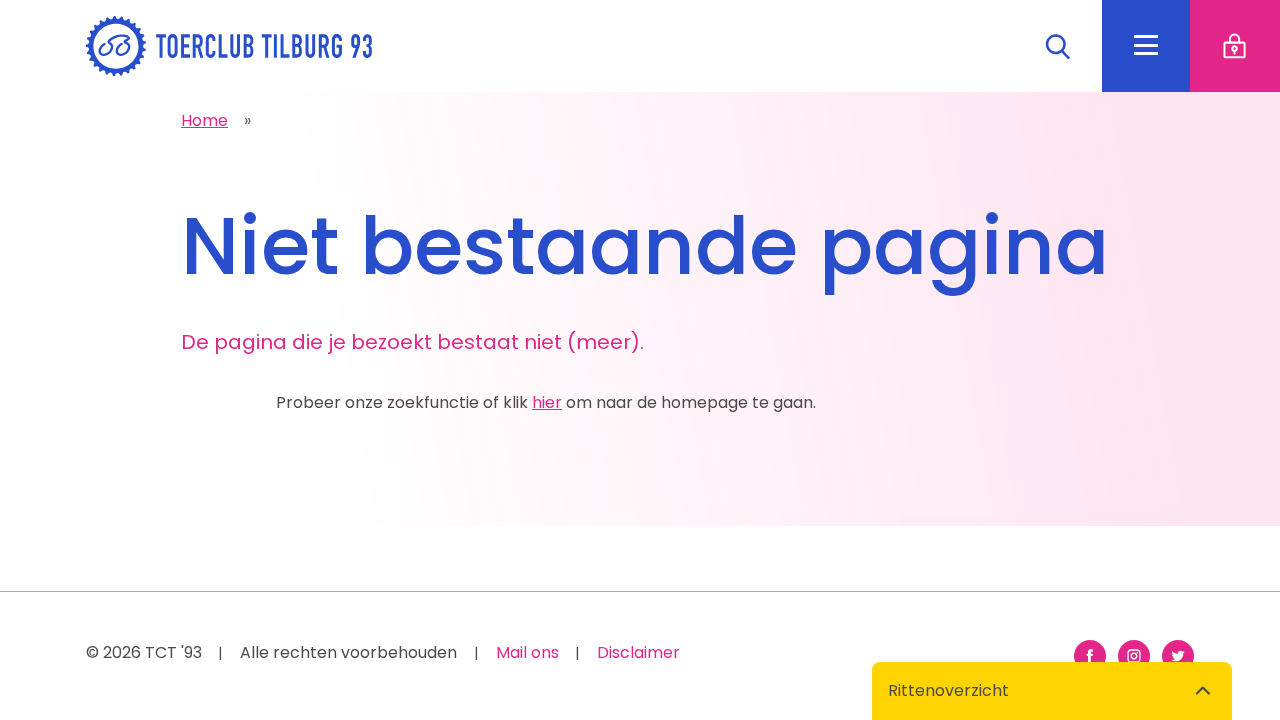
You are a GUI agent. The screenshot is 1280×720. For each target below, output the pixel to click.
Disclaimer (638, 652)
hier (547, 402)
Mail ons (527, 652)
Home (204, 120)
